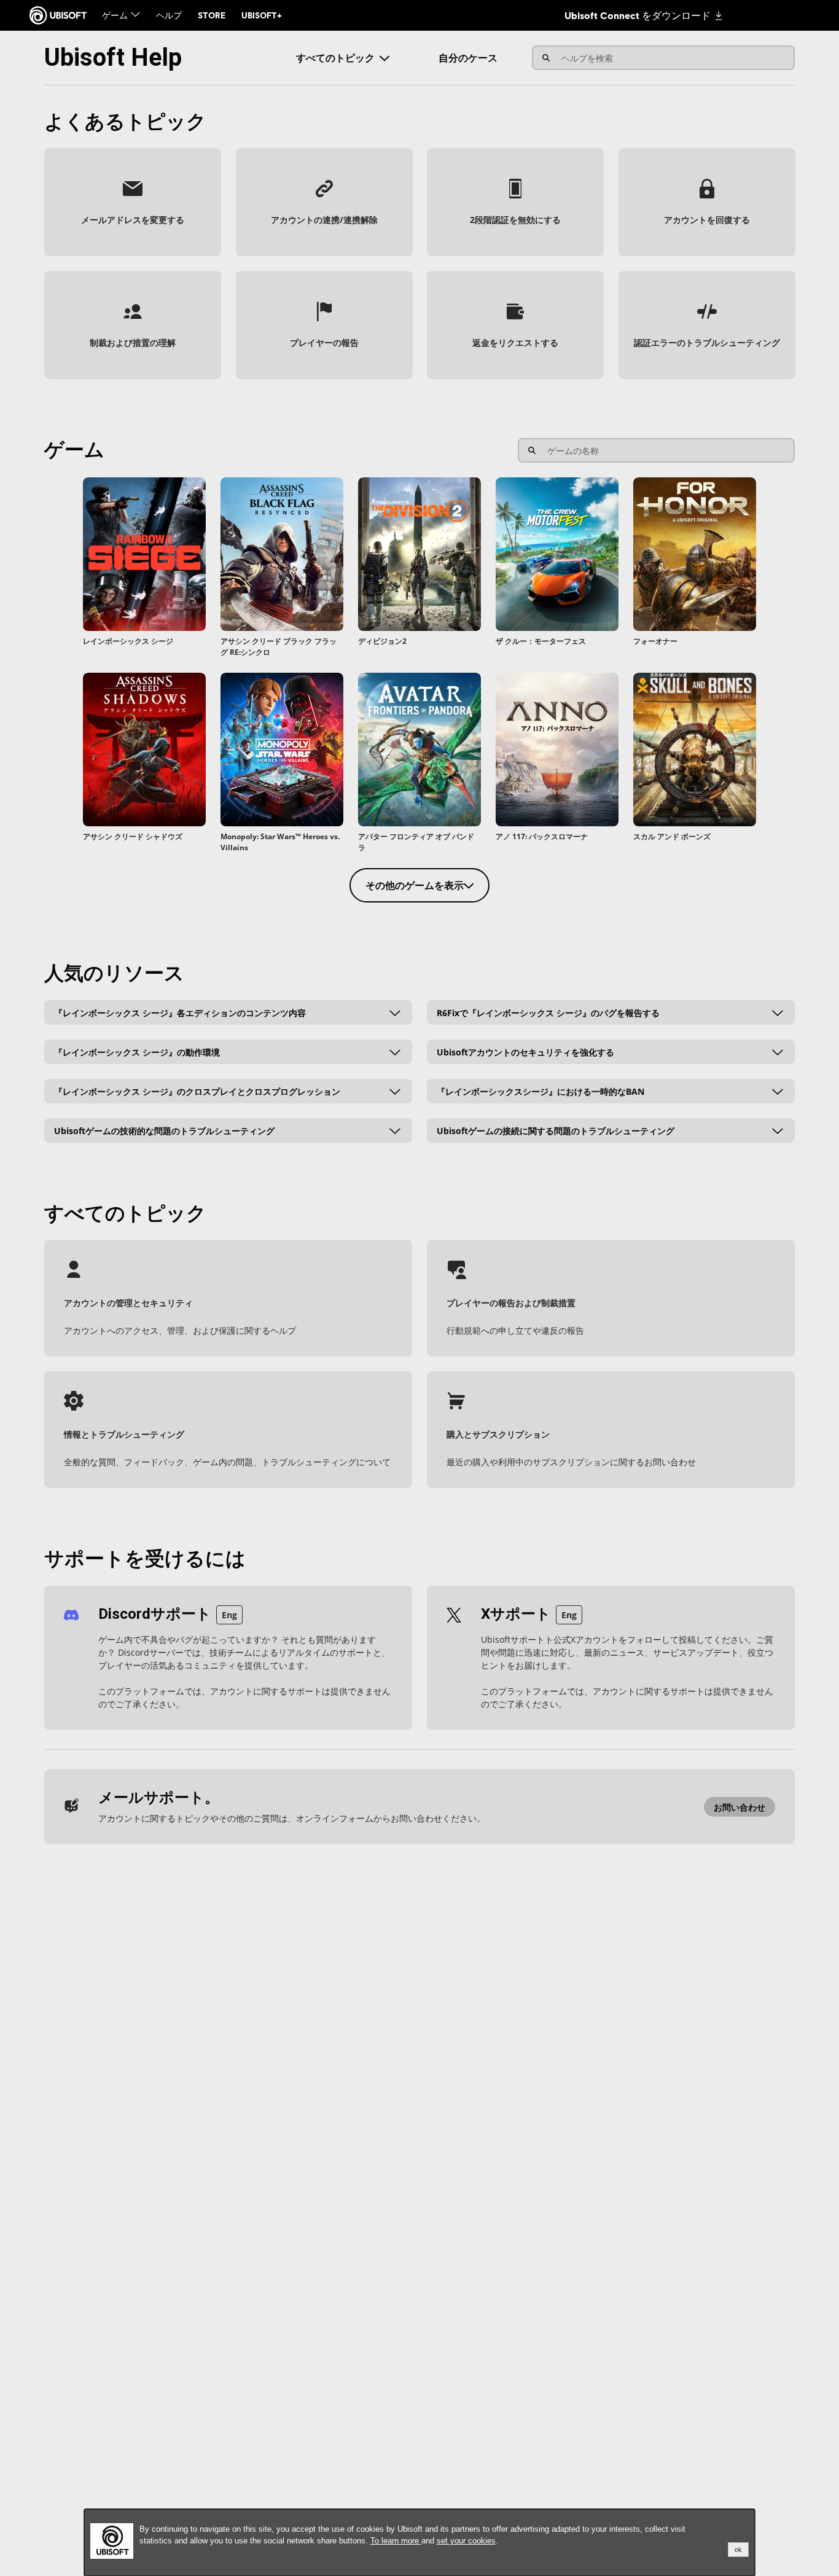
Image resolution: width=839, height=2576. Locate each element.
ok (738, 2550)
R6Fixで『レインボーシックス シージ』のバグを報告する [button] (548, 1012)
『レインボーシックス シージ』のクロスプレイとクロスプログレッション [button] (197, 1091)
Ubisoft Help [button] (113, 57)
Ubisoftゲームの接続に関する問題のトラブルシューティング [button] (556, 1130)
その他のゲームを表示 (415, 885)
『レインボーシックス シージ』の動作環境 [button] (137, 1051)
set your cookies (466, 2541)
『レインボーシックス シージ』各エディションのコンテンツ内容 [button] (180, 1012)
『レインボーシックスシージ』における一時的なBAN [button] (540, 1091)
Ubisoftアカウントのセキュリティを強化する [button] (525, 1051)
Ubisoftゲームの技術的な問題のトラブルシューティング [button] (164, 1130)
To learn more (396, 2541)
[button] (133, 202)
